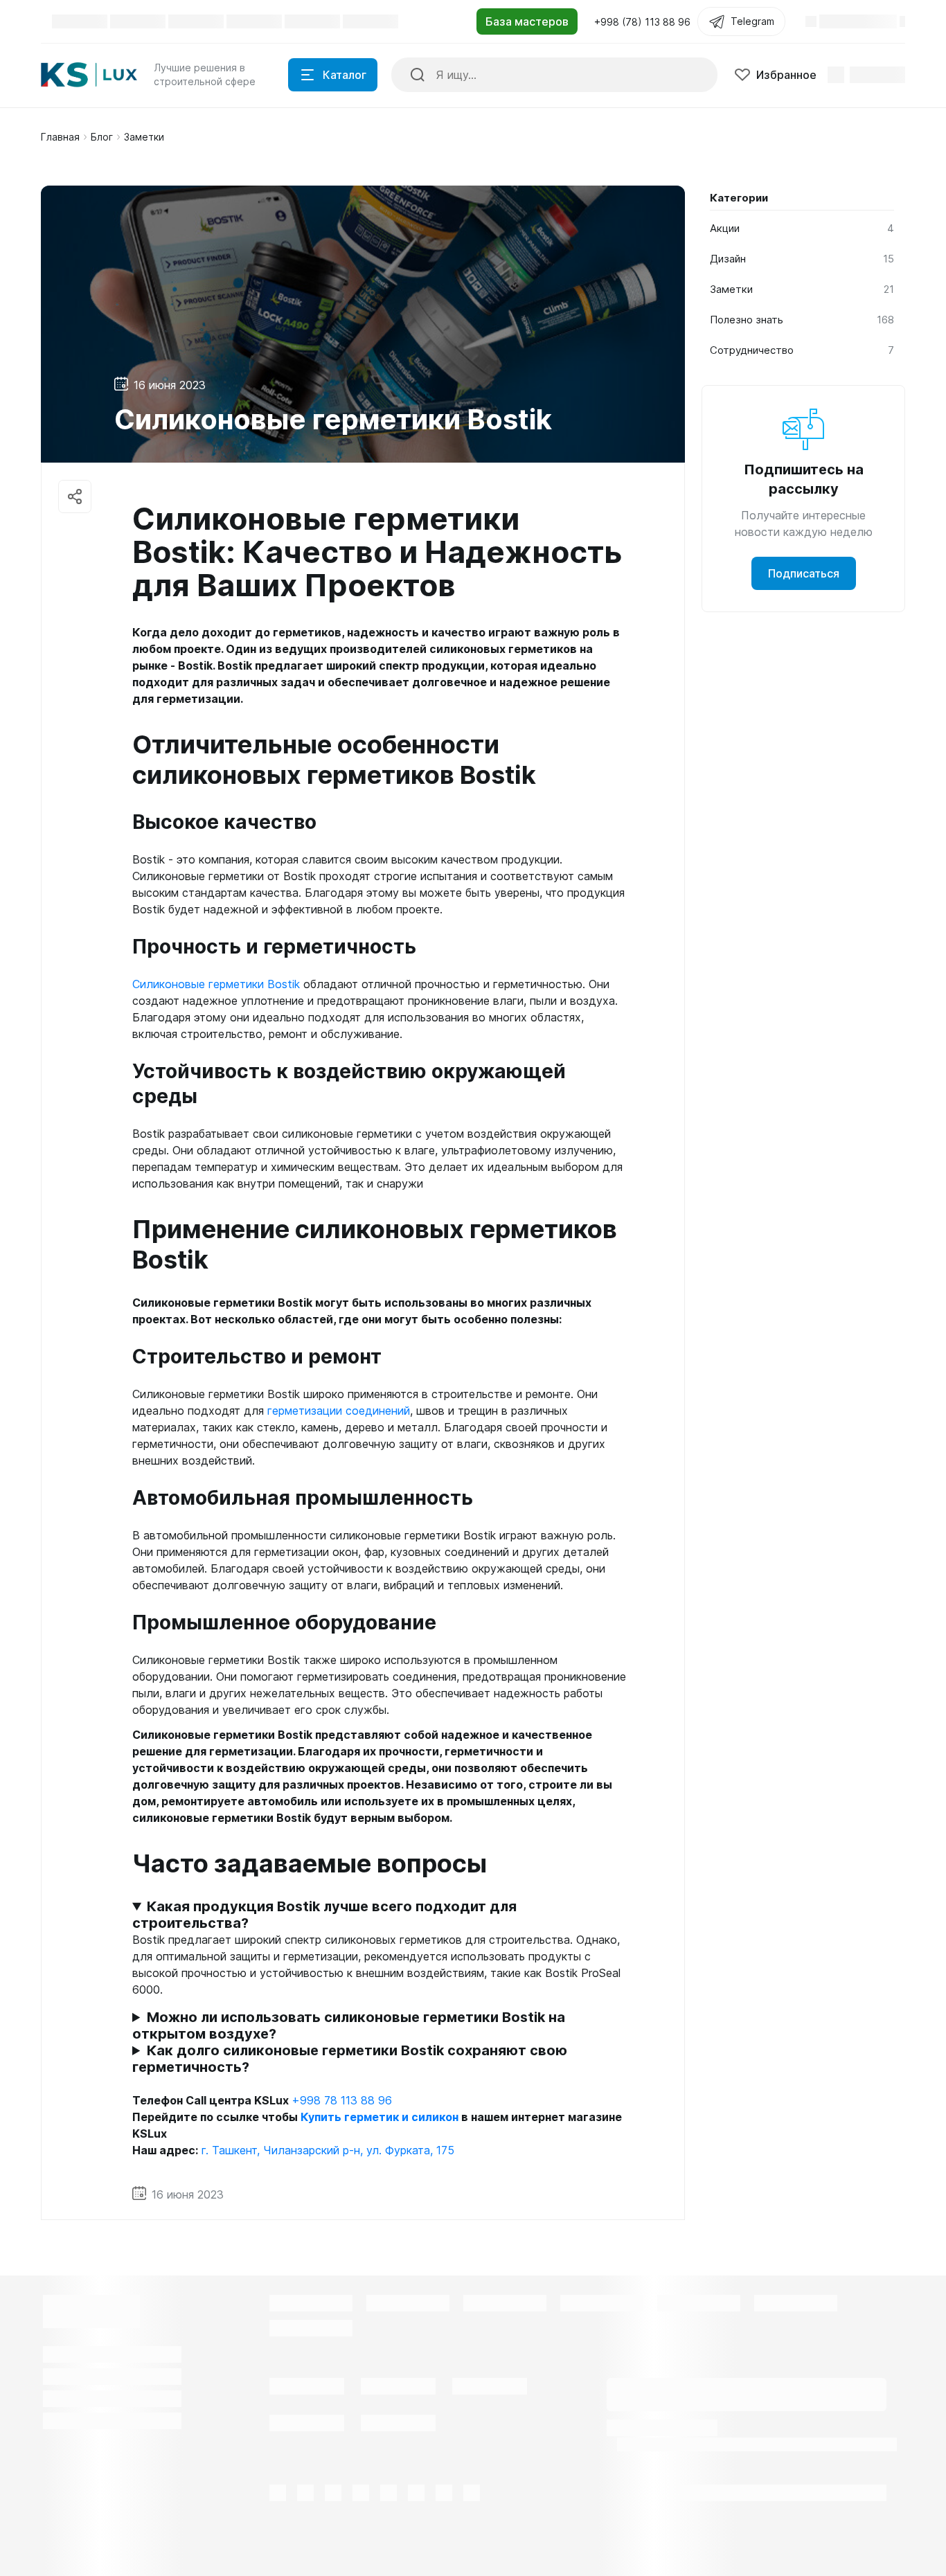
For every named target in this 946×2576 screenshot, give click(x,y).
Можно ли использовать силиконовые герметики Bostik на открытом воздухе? (349, 2025)
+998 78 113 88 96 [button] (342, 2100)
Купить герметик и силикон (380, 2117)
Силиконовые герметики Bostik (216, 984)
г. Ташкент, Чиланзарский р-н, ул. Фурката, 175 (328, 2150)
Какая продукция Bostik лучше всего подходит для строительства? (324, 1915)
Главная (60, 137)
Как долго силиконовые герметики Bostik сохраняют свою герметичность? (350, 2059)
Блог (102, 137)
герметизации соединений (339, 1411)
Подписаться (804, 573)
